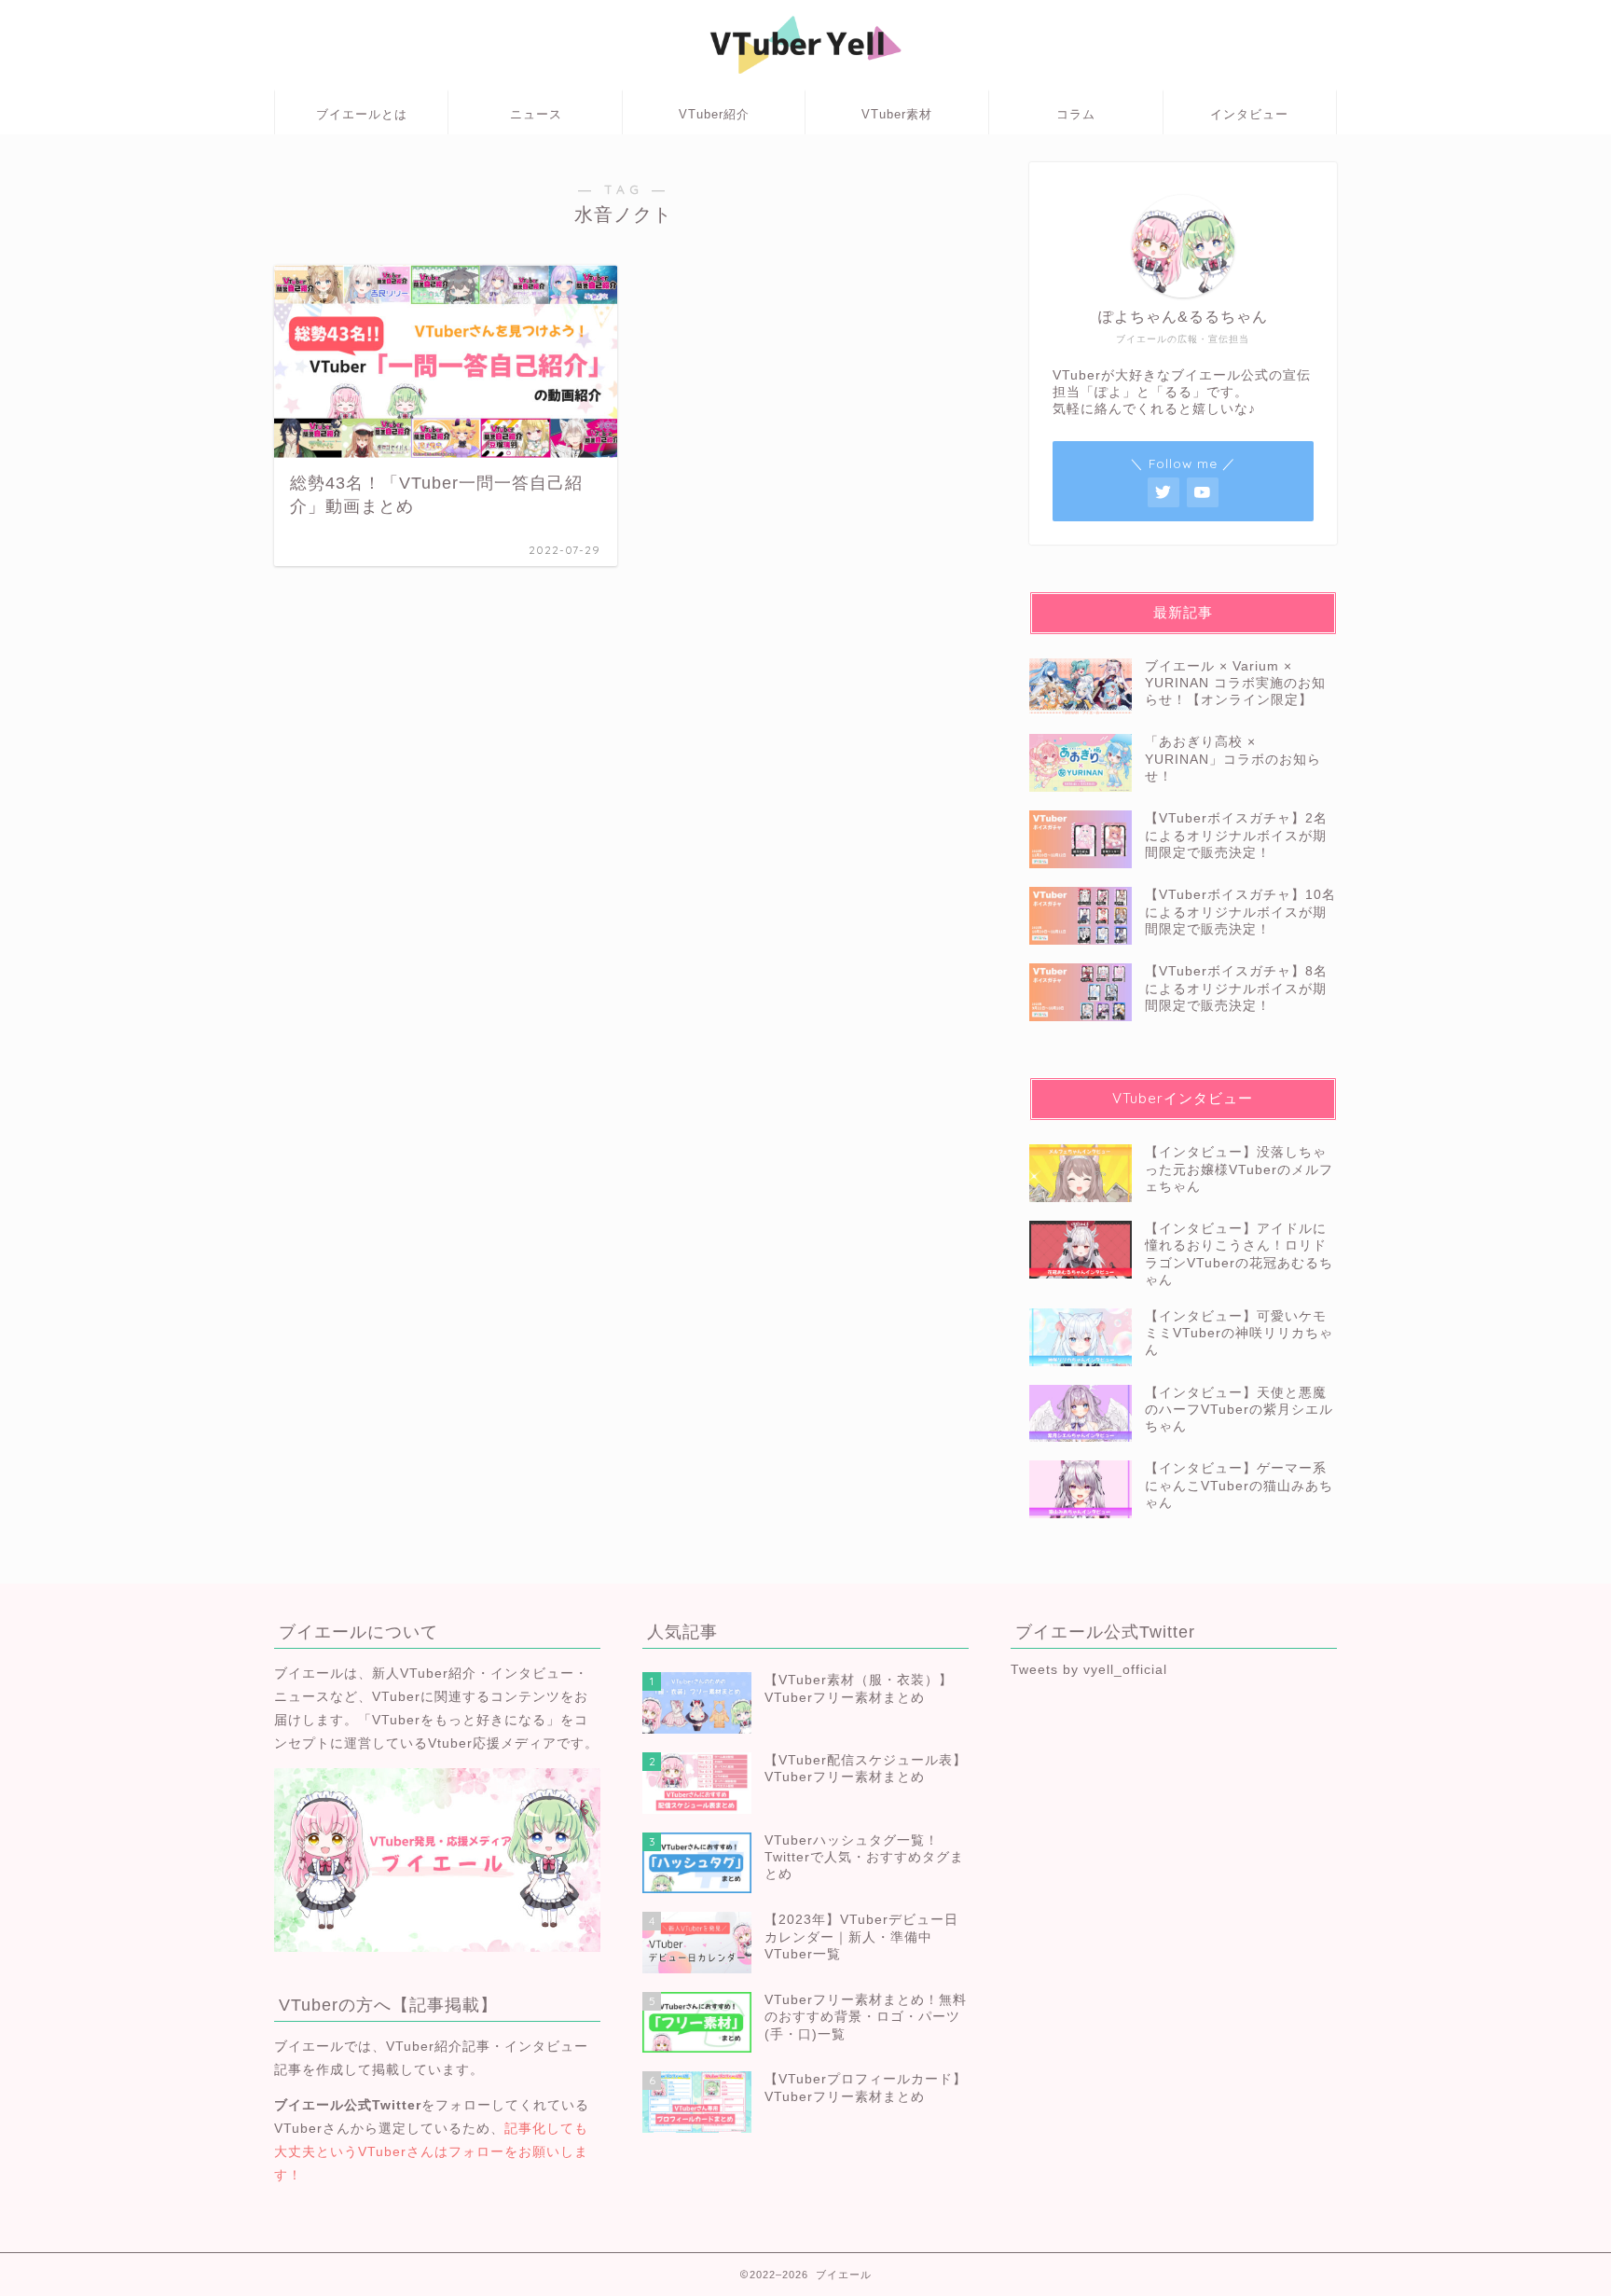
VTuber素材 (897, 114)
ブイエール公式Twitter (348, 2105)
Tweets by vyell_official (1089, 1670)
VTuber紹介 (714, 114)
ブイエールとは (362, 114)
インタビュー (1249, 114)
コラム (1076, 114)
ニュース (536, 114)
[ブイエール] (805, 81)
